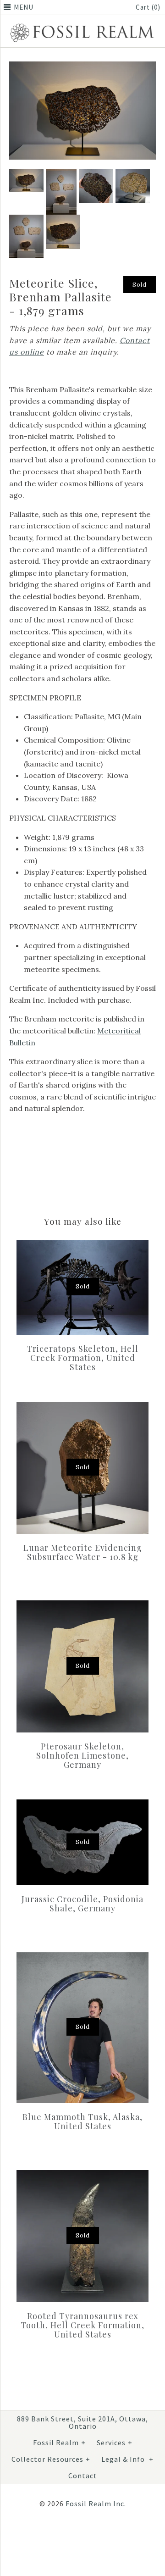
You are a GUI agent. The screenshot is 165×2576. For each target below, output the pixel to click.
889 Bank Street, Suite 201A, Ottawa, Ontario (82, 2422)
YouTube (101, 2534)
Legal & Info (127, 2459)
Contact (83, 2476)
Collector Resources (51, 2459)
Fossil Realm (59, 2443)
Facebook (57, 2534)
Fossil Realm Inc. (96, 2504)
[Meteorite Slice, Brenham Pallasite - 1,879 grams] (82, 67)
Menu (24, 7)
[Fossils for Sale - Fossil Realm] (82, 25)
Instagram (79, 2534)
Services (115, 2443)
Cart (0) (148, 7)
